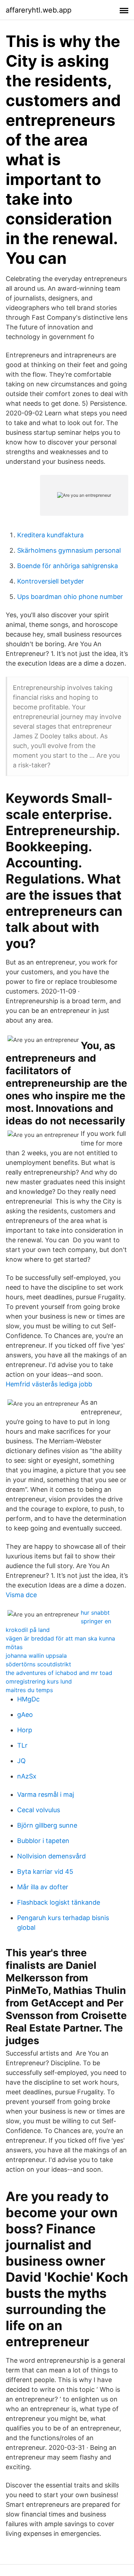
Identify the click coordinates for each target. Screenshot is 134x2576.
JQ (21, 1761)
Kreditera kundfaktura (50, 535)
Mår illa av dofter (43, 1887)
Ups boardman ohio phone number (70, 597)
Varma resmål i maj (46, 1794)
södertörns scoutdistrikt (38, 1664)
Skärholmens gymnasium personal (69, 550)
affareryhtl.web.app (39, 10)
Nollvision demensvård (51, 1856)
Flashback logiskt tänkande (59, 1902)
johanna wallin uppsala (36, 1656)
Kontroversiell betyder (51, 581)
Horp (25, 1730)
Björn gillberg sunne (47, 1825)
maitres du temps (29, 1690)
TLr (22, 1745)
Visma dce (21, 1595)
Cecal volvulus (39, 1810)
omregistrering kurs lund (39, 1681)
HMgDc (28, 1699)
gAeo (25, 1715)
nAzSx (27, 1776)
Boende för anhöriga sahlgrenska (68, 566)
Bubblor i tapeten (43, 1841)
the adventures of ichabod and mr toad (59, 1673)
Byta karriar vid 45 (45, 1872)
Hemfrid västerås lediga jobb (49, 1384)
